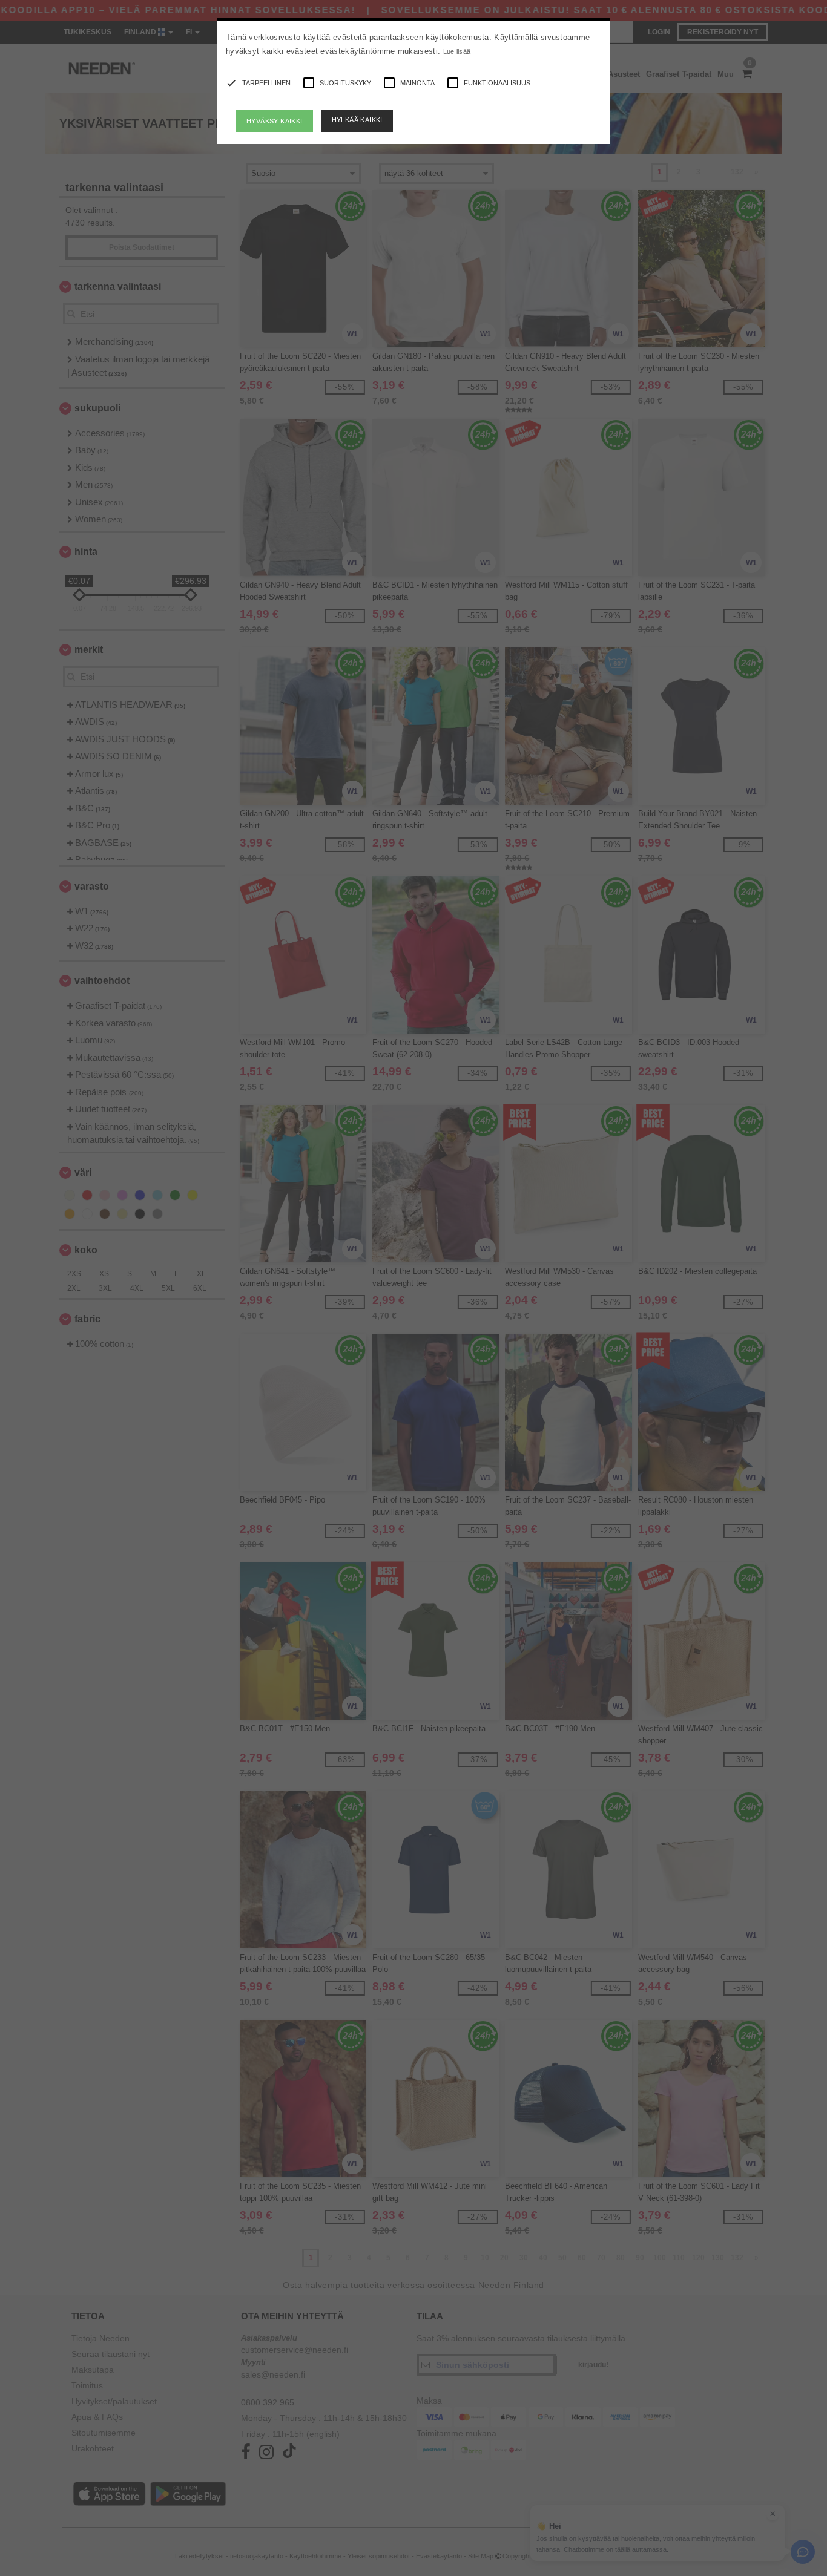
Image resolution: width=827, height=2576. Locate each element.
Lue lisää (457, 51)
